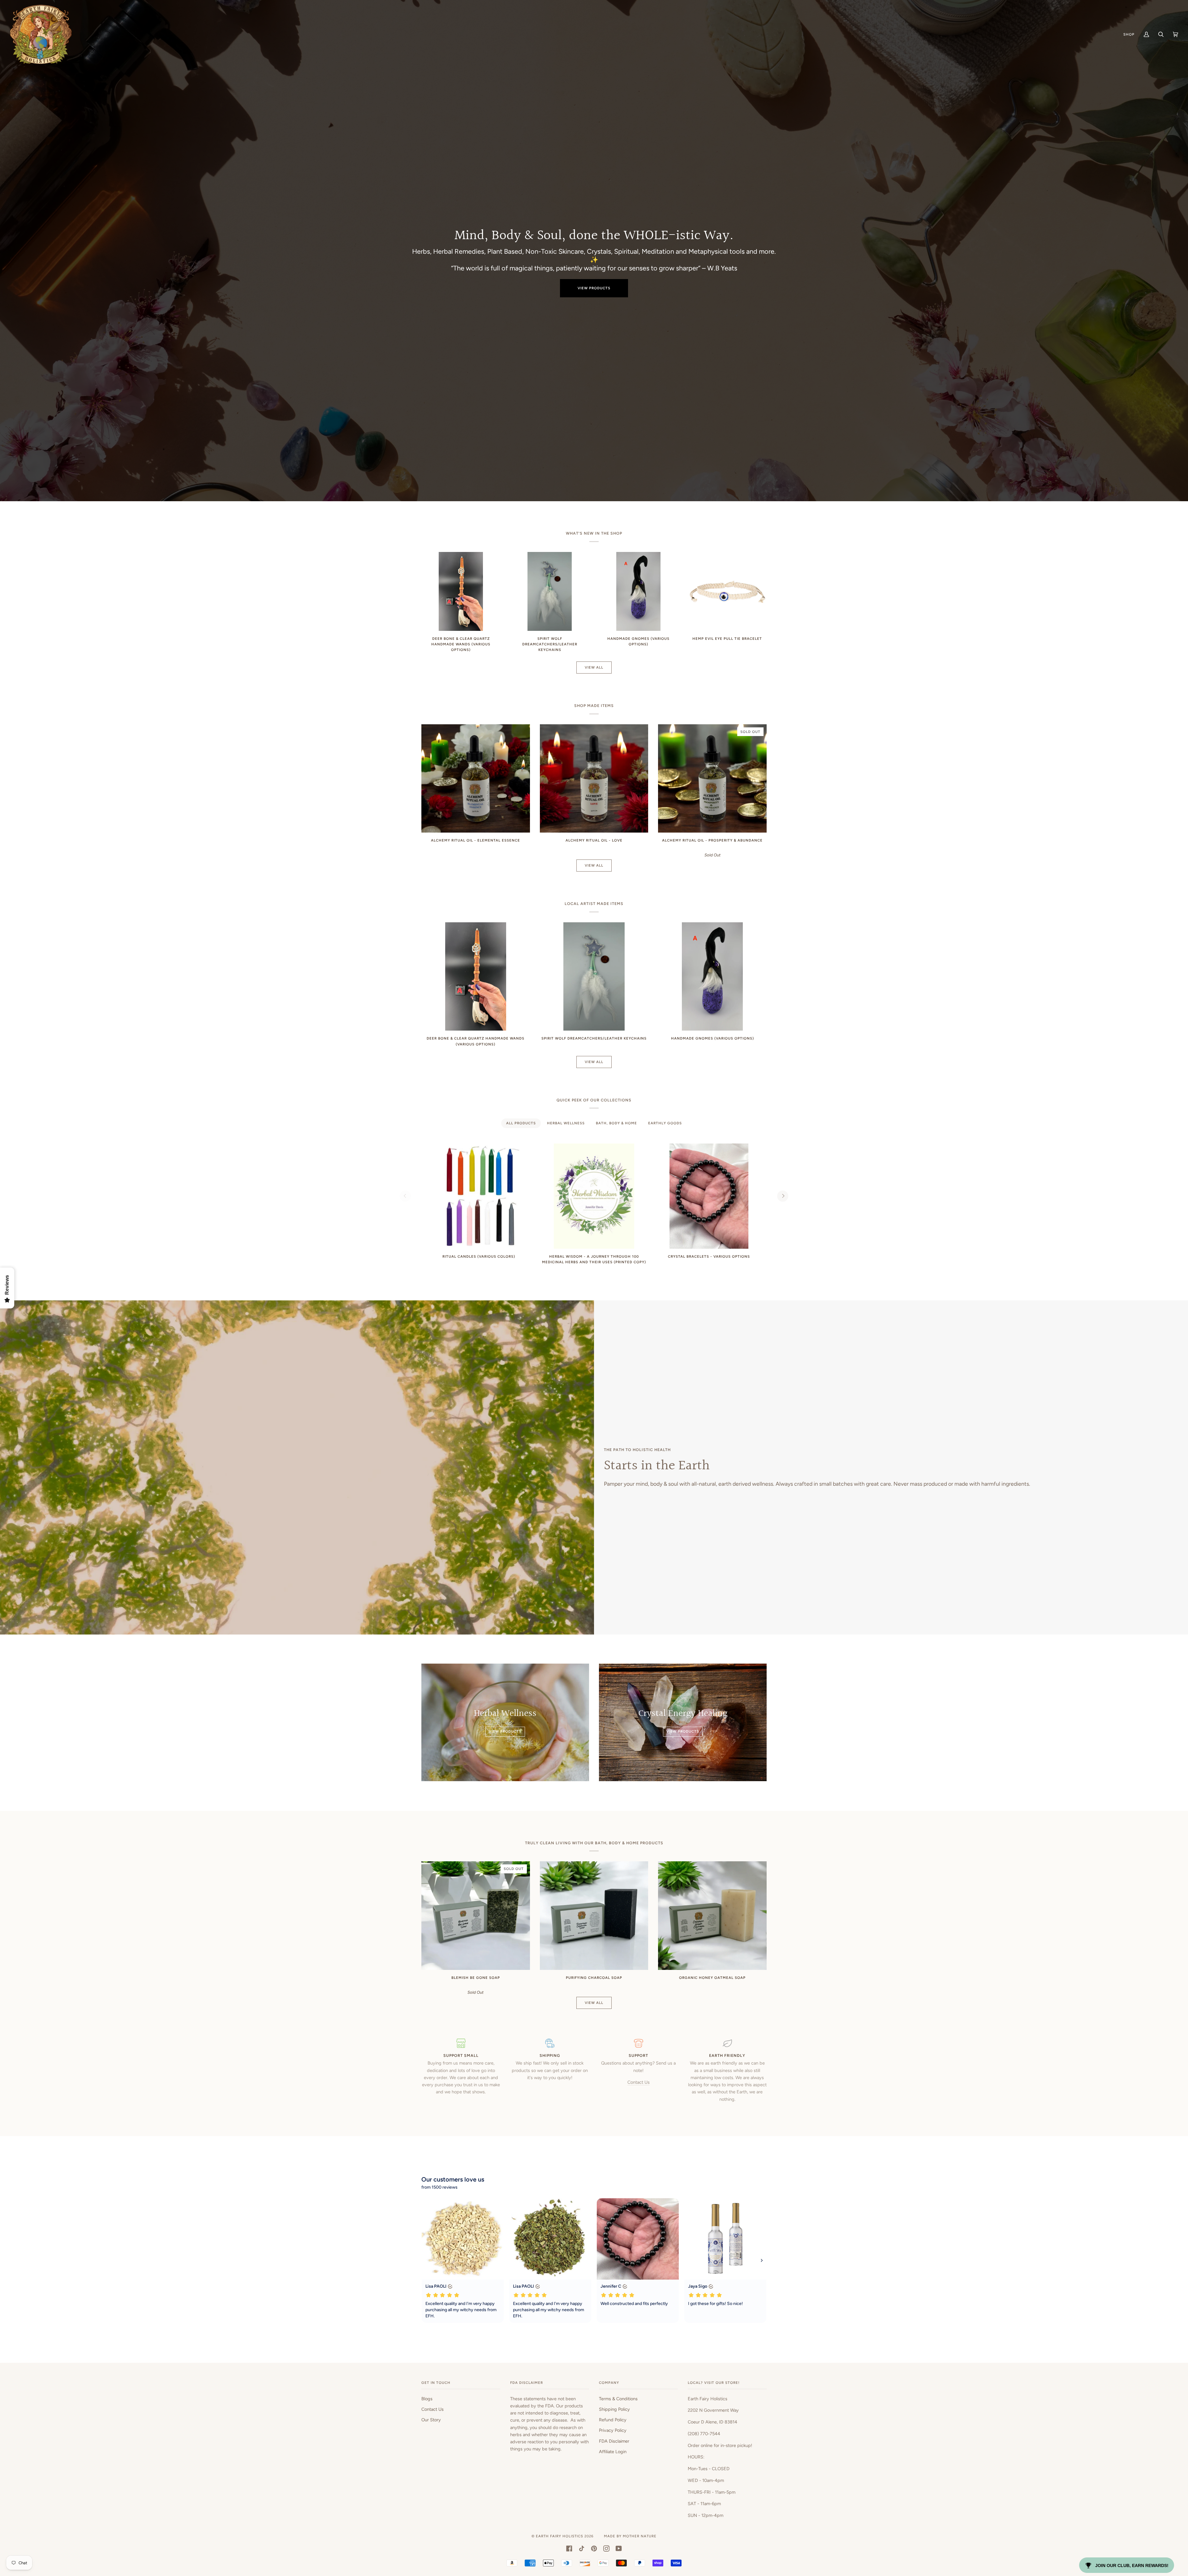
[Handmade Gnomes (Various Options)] (638, 591)
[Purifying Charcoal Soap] (594, 1916)
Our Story (431, 2420)
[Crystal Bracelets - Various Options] (709, 1196)
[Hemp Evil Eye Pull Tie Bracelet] (727, 591)
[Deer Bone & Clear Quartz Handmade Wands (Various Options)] (461, 591)
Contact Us (639, 2082)
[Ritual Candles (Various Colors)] (479, 1196)
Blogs (427, 2399)
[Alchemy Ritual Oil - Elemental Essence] (476, 779)
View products (594, 288)
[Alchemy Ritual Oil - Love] (594, 779)
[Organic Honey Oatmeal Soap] (712, 1916)
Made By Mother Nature (630, 2536)
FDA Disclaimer (614, 2441)
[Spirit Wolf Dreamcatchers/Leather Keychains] (550, 591)
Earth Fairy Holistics (560, 2536)
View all (594, 667)
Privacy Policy (613, 2430)
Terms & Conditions (618, 2399)
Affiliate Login (613, 2452)
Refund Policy (613, 2420)
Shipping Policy (614, 2409)
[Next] (783, 1196)
